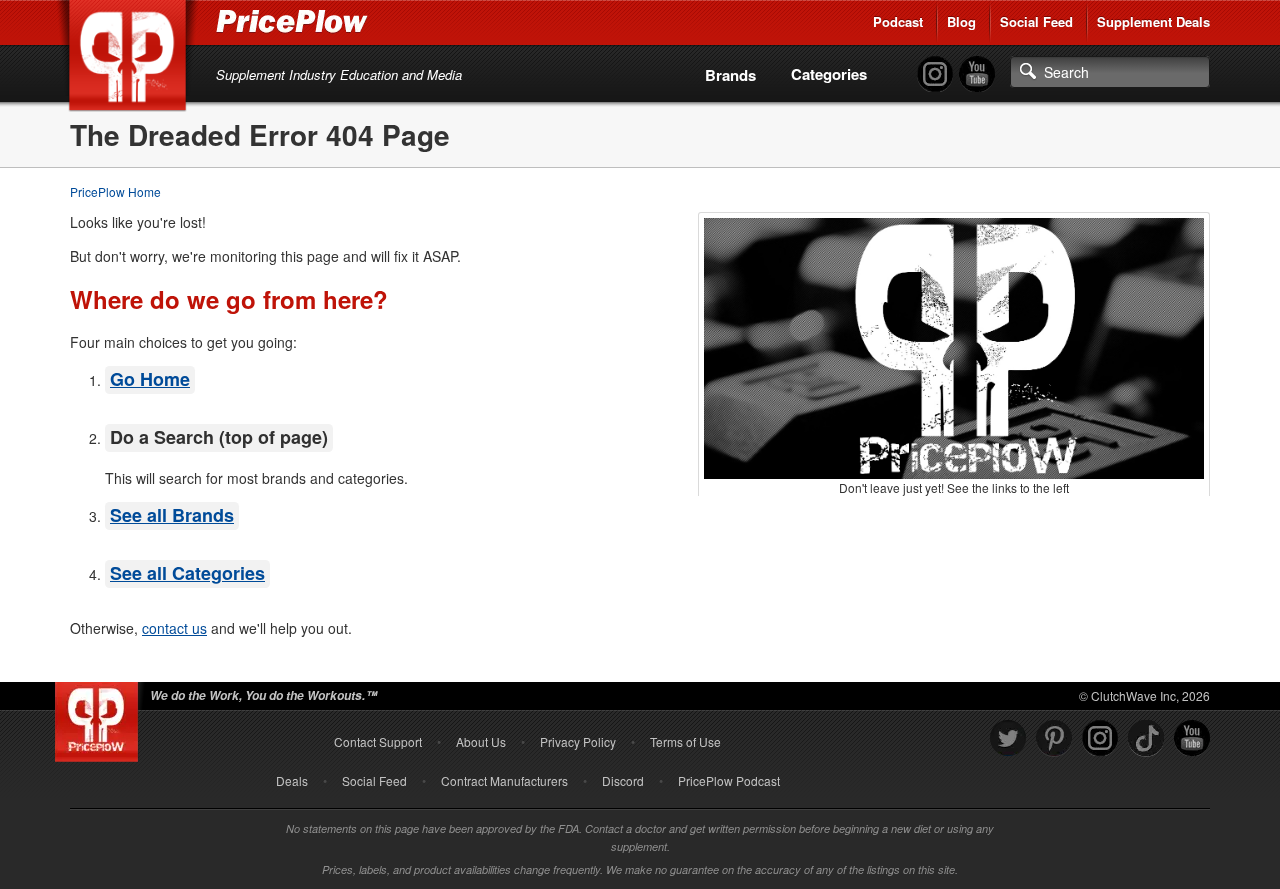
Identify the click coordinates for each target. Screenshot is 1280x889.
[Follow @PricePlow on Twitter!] (1008, 738)
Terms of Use (685, 741)
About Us (481, 741)
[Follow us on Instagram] (1100, 738)
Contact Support (378, 741)
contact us (174, 628)
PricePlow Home (115, 191)
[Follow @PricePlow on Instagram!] (935, 74)
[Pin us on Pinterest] (1054, 738)
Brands (730, 75)
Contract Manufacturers (504, 780)
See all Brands (172, 515)
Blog (961, 21)
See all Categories (187, 573)
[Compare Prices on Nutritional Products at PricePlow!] (100, 717)
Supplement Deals (1153, 21)
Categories (829, 74)
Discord (623, 780)
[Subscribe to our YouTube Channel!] (977, 74)
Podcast (898, 21)
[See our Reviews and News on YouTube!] (1192, 738)
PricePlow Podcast (729, 780)
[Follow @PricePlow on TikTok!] (1146, 738)
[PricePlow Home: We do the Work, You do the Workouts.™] (131, 59)
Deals (292, 780)
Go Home (150, 379)
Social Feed (1036, 21)
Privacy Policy (578, 741)
